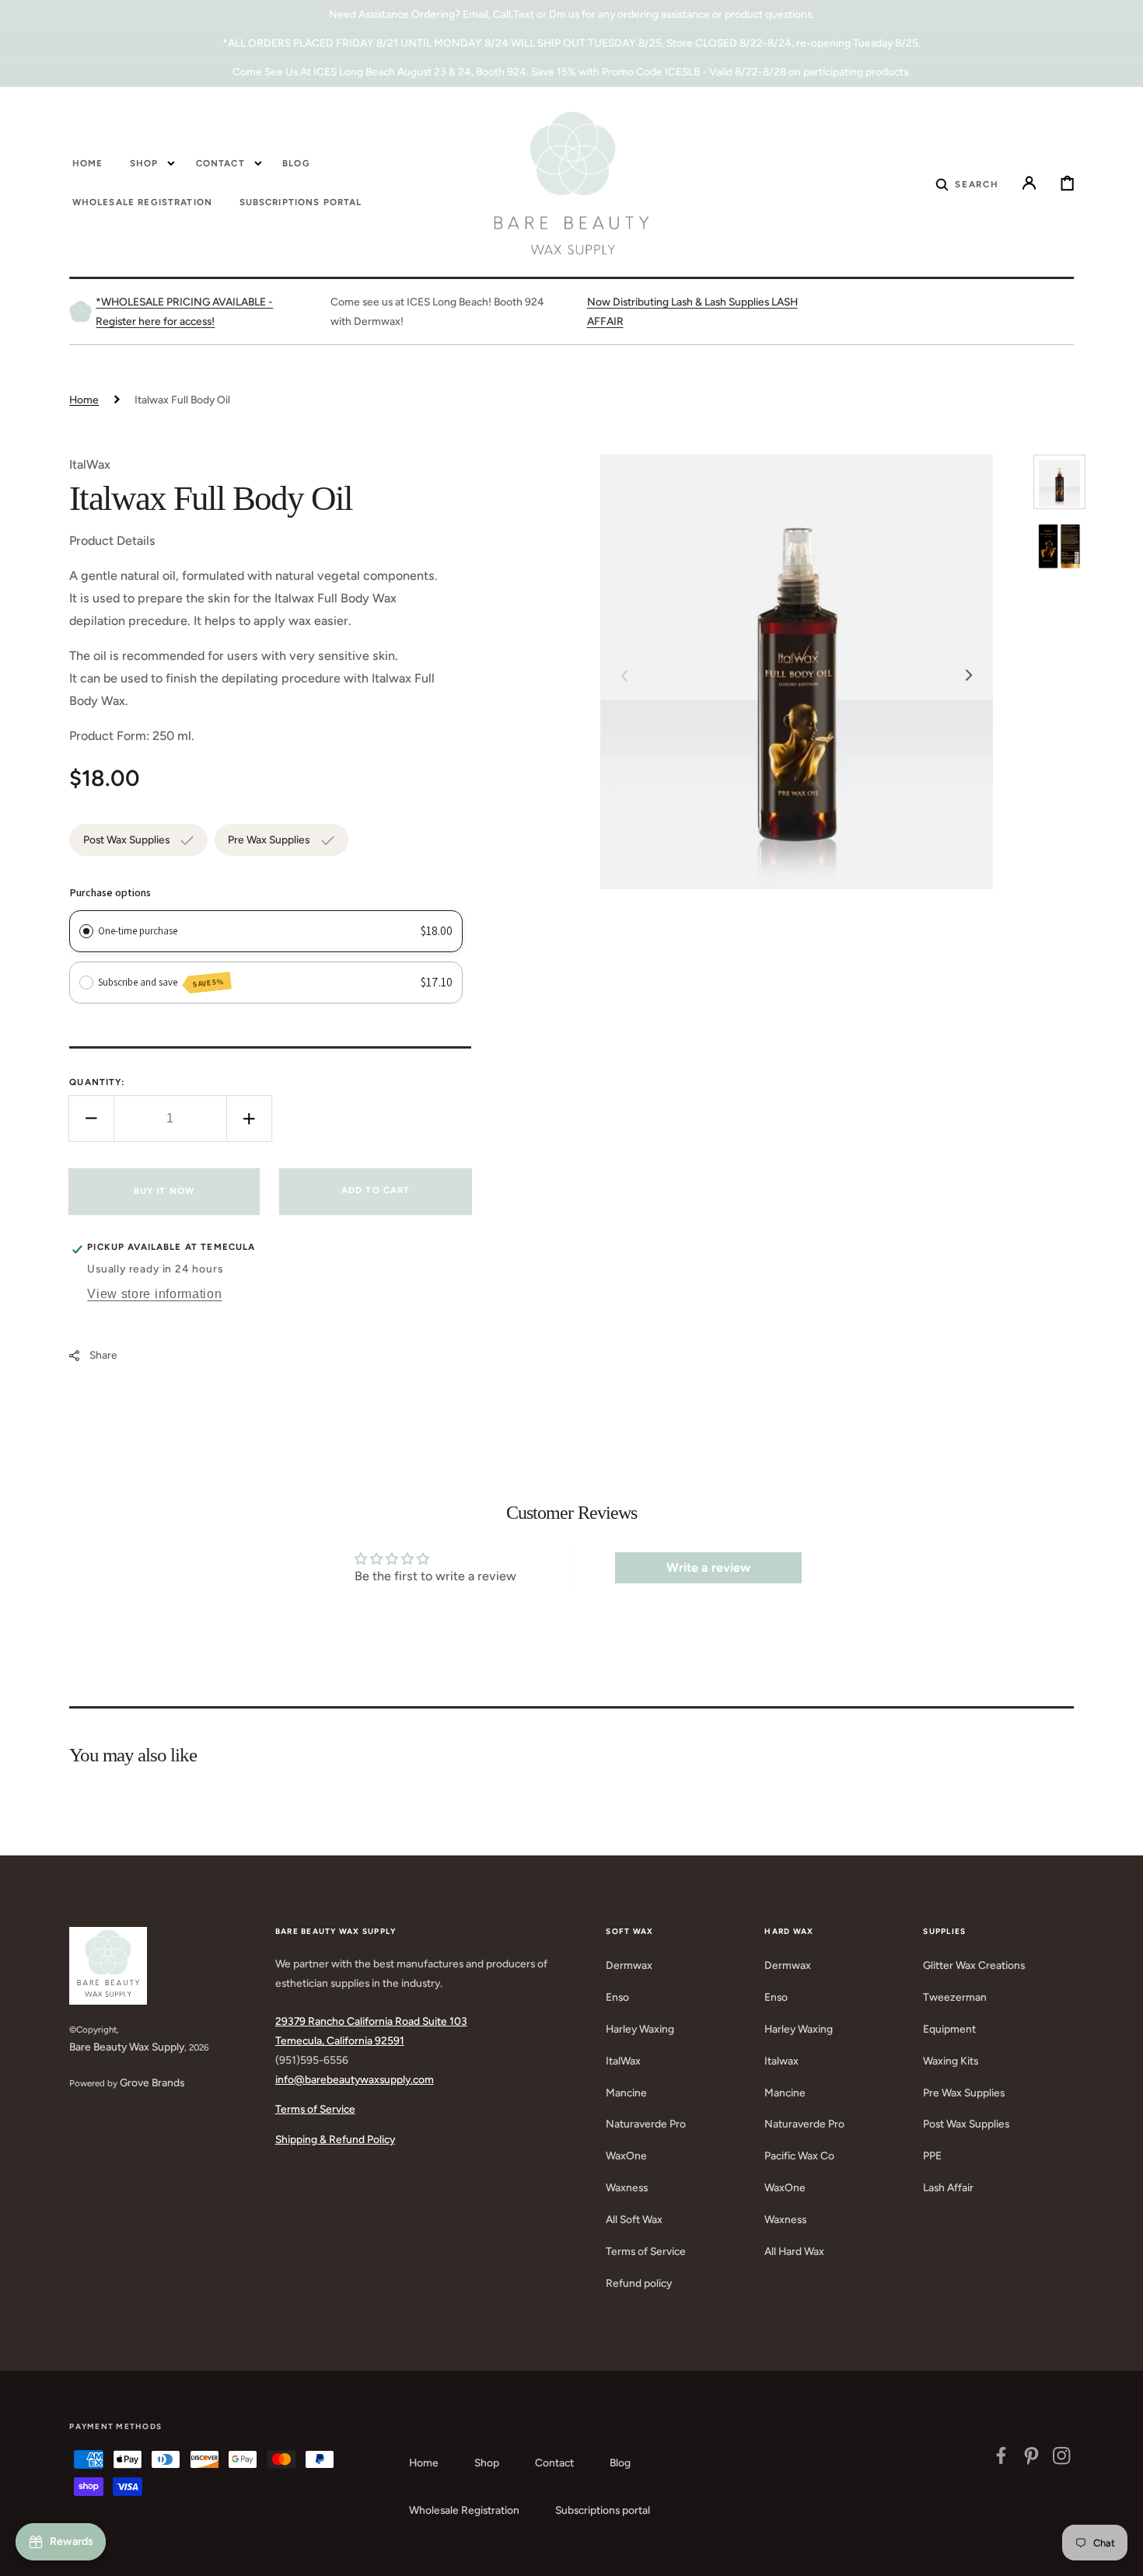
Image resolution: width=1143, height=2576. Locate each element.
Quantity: (97, 1082)
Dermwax (629, 1965)
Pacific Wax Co (799, 2155)
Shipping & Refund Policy (335, 2139)
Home (84, 400)
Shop (487, 2463)
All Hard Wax (794, 2251)
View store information (154, 1293)
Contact (554, 2463)
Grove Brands (152, 2082)
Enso (617, 1997)
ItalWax (623, 2061)
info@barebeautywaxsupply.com (355, 2079)
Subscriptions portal (603, 2510)
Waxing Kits (951, 2061)
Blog (620, 2463)
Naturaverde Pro (646, 2124)
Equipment (949, 2029)
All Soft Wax (634, 2219)
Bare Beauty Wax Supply (127, 2047)
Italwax (781, 2061)
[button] (967, 183)
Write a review (708, 1567)
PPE (932, 2155)
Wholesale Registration (464, 2510)
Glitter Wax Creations (974, 1965)
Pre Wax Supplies (964, 2093)
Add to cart (376, 1190)
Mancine (626, 2093)
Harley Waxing (640, 2029)
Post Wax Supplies (966, 2124)
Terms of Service (315, 2109)
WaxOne (626, 2155)
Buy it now (164, 1192)
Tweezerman (955, 1997)
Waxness (627, 2187)
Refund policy (639, 2283)
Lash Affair (948, 2187)
